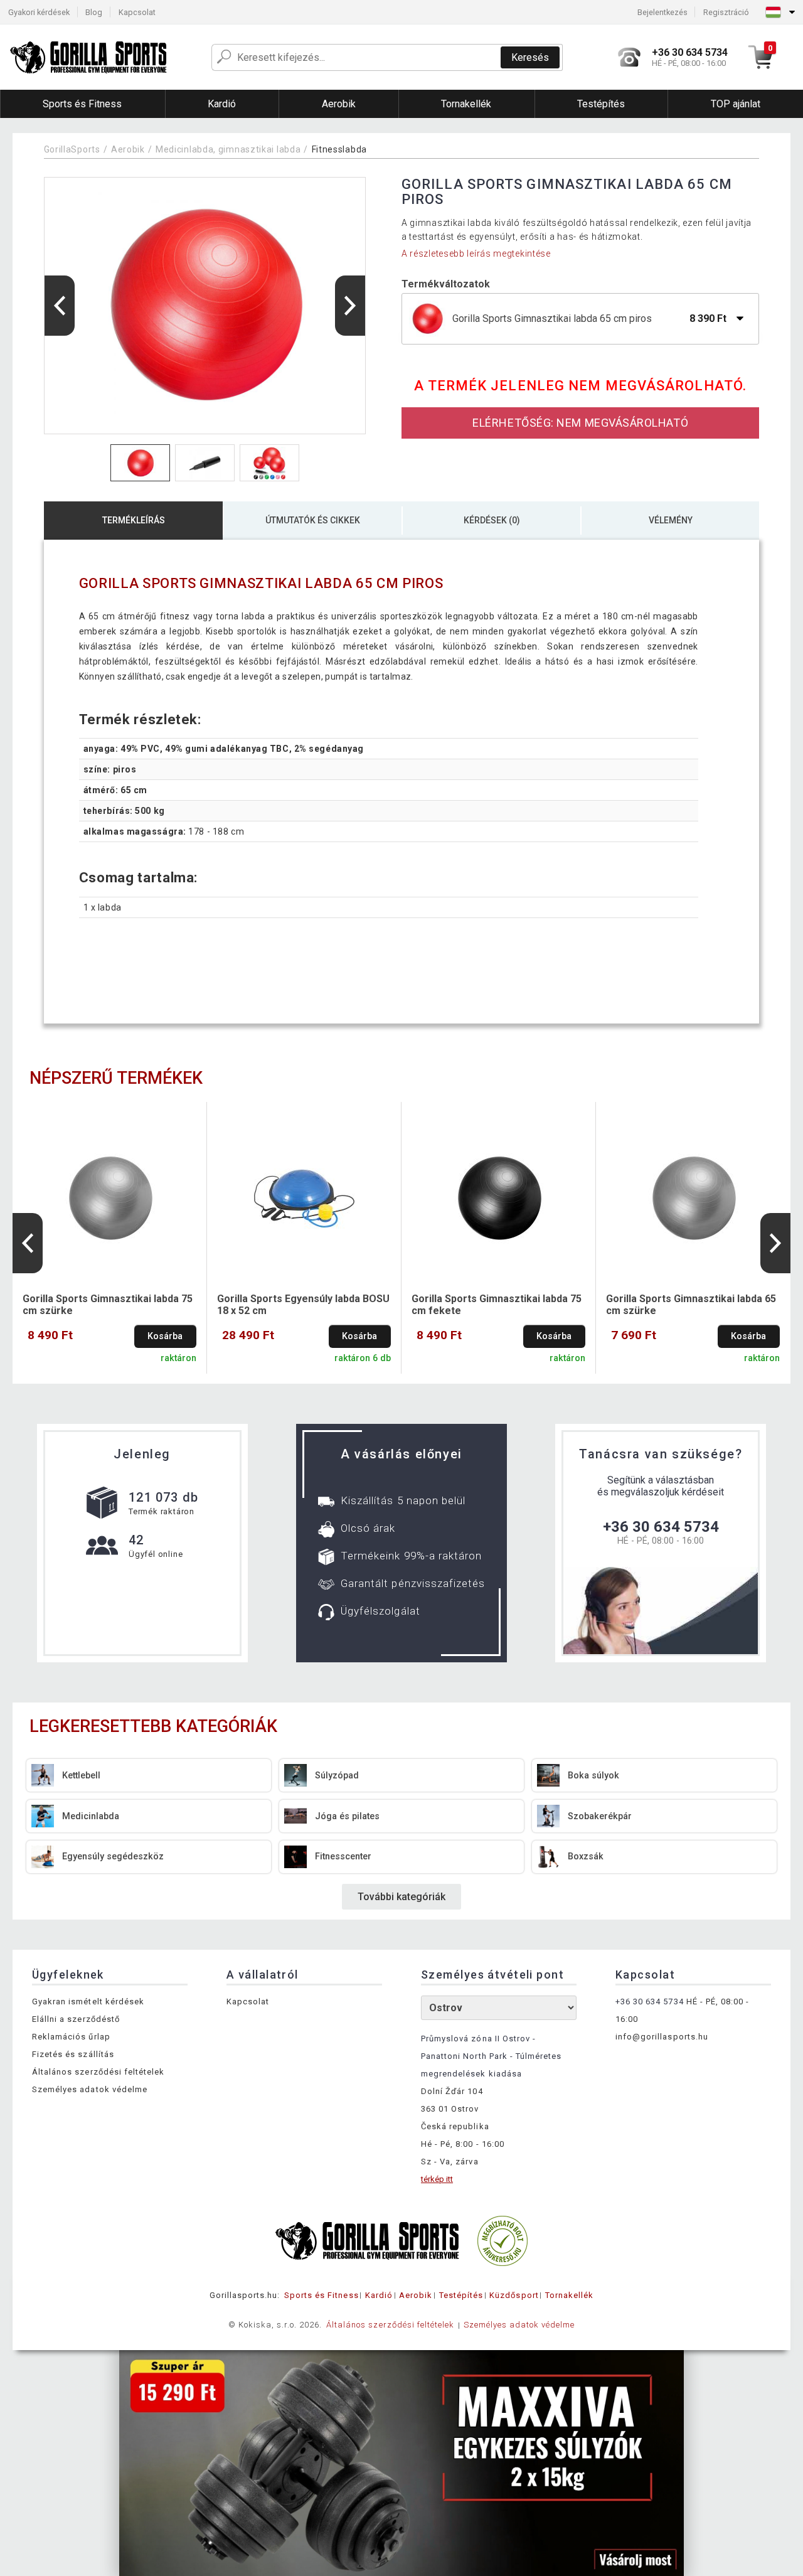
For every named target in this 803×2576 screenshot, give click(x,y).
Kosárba (165, 1336)
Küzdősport (514, 2295)
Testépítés (461, 2295)
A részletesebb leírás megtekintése (476, 254)
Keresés (530, 57)
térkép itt (437, 2179)
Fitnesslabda (339, 149)
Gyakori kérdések (39, 12)
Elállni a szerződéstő (76, 2019)
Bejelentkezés (662, 12)
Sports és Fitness (322, 2295)
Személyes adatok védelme (90, 2089)
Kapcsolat (137, 12)
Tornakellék (569, 2295)
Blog (94, 12)
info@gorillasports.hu (662, 2037)
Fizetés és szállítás (73, 2054)
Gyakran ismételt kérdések (88, 2001)
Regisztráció (726, 12)
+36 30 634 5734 (661, 1527)
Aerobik (128, 149)
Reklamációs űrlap (71, 2037)
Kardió (379, 2295)
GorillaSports (72, 149)
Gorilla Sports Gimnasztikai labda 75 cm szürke (108, 1305)
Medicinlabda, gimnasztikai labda (228, 149)
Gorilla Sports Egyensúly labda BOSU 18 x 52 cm (303, 1305)
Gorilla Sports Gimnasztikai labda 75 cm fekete (497, 1305)
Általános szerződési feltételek (98, 2072)
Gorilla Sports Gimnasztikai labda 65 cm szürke (691, 1305)
